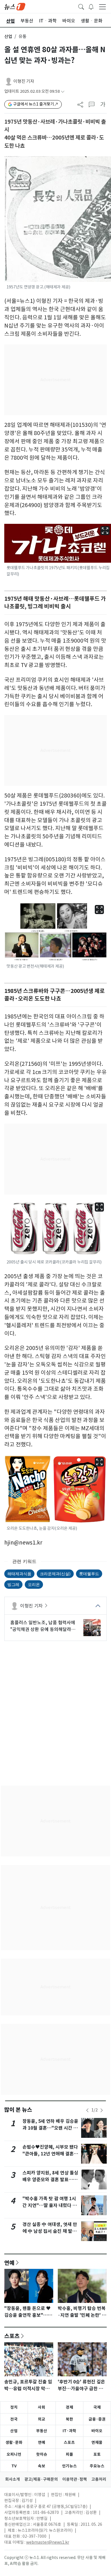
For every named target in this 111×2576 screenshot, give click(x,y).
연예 (9, 2263)
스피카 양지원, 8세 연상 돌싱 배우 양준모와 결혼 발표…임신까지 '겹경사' (50, 2180)
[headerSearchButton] (81, 6)
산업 (8, 36)
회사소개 (13, 2479)
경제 (69, 2407)
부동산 (42, 2431)
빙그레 (13, 1584)
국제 (97, 2407)
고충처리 (99, 2479)
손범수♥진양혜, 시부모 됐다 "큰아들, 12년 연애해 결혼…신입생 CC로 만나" (50, 2154)
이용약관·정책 (75, 2479)
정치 (14, 2407)
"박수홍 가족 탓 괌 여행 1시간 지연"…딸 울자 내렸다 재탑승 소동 (50, 2205)
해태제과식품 (19, 1574)
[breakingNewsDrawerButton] (91, 6)
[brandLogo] (15, 6)
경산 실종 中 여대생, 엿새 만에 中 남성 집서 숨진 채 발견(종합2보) (50, 2231)
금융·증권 (97, 2419)
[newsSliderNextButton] (102, 2110)
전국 (14, 2419)
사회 (42, 2407)
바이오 (97, 2431)
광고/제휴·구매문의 (41, 2479)
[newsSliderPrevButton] (87, 2110)
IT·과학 (69, 2431)
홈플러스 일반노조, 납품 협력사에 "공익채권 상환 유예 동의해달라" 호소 (43, 1626)
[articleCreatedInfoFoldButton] (63, 91)
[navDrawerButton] (102, 7)
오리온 (34, 1584)
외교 (42, 2419)
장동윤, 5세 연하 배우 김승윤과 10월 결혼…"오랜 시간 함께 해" (50, 2128)
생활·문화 (14, 2442)
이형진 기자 (24, 81)
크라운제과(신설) (55, 1574)
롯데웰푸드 (89, 1574)
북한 (69, 2419)
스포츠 (12, 2336)
